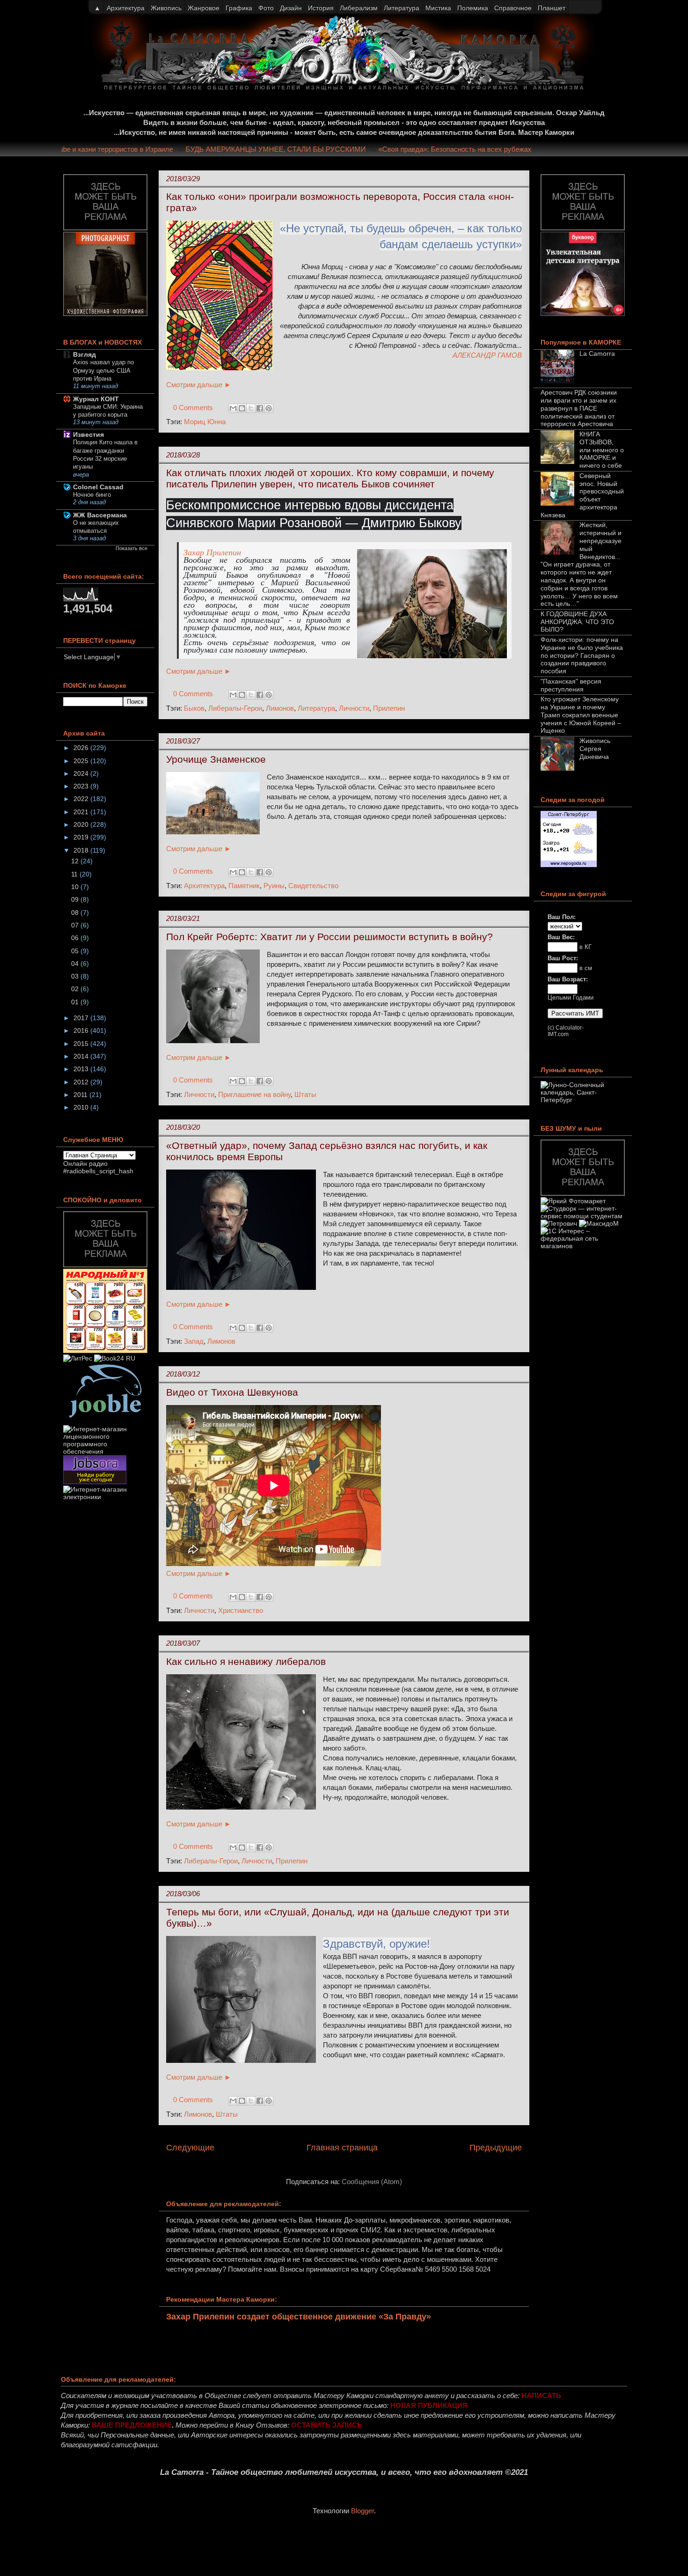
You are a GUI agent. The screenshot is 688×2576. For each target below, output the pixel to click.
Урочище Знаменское (216, 759)
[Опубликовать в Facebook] (260, 408)
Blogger (362, 2511)
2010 (82, 1107)
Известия (88, 434)
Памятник (244, 886)
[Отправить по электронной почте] (233, 408)
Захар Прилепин (212, 552)
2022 (82, 799)
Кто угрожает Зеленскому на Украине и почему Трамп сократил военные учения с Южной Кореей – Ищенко (581, 715)
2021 (82, 812)
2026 (82, 748)
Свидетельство (313, 886)
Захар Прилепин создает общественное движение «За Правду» (299, 2317)
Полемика (473, 8)
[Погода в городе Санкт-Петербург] (569, 865)
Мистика (438, 8)
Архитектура (204, 886)
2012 (82, 1082)
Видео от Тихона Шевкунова (232, 1392)
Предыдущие (496, 2148)
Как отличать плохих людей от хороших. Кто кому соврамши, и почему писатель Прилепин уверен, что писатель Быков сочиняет (330, 478)
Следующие (190, 2148)
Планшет (552, 8)
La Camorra (597, 353)
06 (76, 938)
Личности (354, 708)
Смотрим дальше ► (199, 385)
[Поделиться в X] (251, 408)
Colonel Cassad (98, 487)
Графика (239, 8)
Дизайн (291, 8)
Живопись (166, 8)
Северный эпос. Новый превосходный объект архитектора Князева (582, 495)
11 (75, 874)
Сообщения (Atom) (372, 2182)
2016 (82, 1030)
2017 (82, 1018)
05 (76, 951)
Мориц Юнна (205, 422)
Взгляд (84, 354)
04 (76, 964)
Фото (266, 8)
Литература (316, 708)
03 (76, 976)
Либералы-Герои (235, 708)
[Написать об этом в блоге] (242, 408)
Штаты (305, 1094)
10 (76, 887)
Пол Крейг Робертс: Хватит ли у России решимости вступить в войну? (329, 937)
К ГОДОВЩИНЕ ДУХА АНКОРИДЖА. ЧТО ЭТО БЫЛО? (577, 622)
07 (76, 925)
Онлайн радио (85, 1163)
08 (76, 913)
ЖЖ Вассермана (100, 515)
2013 (82, 1069)
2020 (82, 824)
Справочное (513, 8)
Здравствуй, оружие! (377, 1944)
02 (76, 989)
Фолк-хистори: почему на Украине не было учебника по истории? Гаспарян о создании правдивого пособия (582, 655)
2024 (82, 773)
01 (76, 1002)
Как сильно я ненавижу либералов (246, 1661)
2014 (82, 1056)
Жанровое (204, 8)
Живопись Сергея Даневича (595, 749)
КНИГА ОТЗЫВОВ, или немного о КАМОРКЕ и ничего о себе (602, 450)
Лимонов (280, 708)
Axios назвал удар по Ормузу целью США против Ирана (103, 370)
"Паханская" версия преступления (571, 685)
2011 (81, 1095)
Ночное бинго (92, 495)
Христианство (241, 1610)
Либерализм (359, 8)
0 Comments (193, 408)
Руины (274, 886)
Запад (194, 1341)
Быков (194, 708)
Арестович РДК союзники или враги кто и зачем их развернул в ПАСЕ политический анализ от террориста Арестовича (579, 408)
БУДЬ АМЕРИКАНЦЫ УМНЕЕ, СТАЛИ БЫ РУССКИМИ (310, 149)
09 (76, 899)
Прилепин (389, 708)
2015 (82, 1044)
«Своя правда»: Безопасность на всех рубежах (489, 149)
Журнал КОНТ (96, 399)
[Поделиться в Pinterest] (269, 408)
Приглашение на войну (254, 1094)
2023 (82, 786)
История (321, 8)
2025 (82, 761)
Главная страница (342, 2148)
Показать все (132, 548)
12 (76, 861)
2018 (82, 850)
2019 (82, 837)
